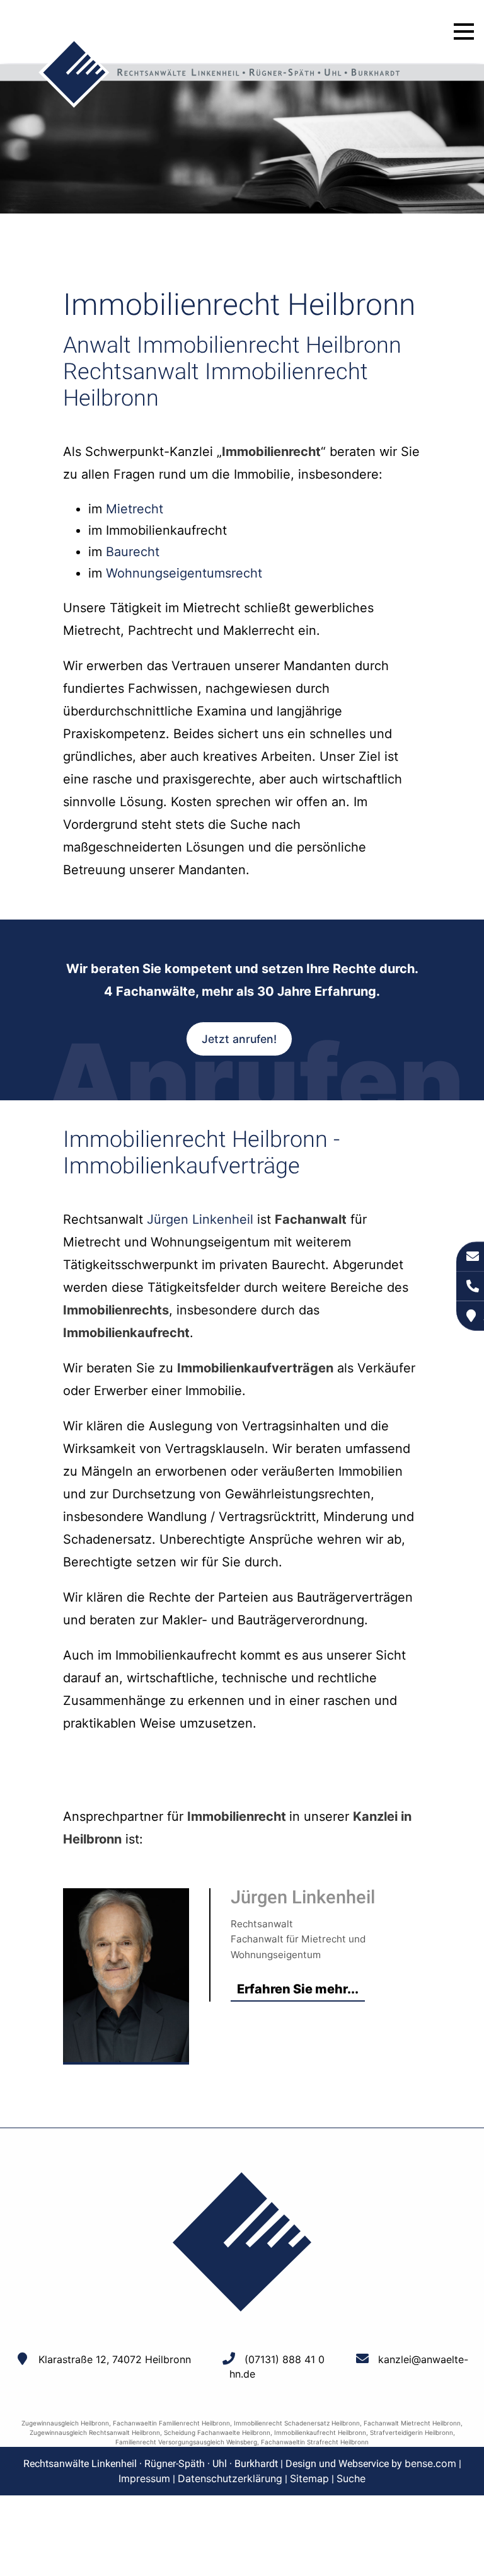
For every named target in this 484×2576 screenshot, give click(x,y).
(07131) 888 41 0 (285, 2359)
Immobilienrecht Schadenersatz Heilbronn (297, 2423)
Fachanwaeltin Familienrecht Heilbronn (171, 2423)
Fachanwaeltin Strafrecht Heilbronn (315, 2442)
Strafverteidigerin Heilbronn (412, 2432)
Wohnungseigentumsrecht (184, 573)
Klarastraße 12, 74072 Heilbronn (115, 2359)
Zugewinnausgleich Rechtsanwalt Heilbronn (95, 2432)
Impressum (144, 2478)
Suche (351, 2478)
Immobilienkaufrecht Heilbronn (320, 2432)
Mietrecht (135, 509)
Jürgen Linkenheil (200, 1219)
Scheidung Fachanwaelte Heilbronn (217, 2432)
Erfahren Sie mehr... (298, 1989)
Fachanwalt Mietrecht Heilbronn (412, 2423)
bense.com (430, 2463)
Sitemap (309, 2478)
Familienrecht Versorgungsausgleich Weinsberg (186, 2442)
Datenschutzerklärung (230, 2478)
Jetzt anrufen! (239, 1039)
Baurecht (133, 552)
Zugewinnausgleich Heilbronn (65, 2423)
